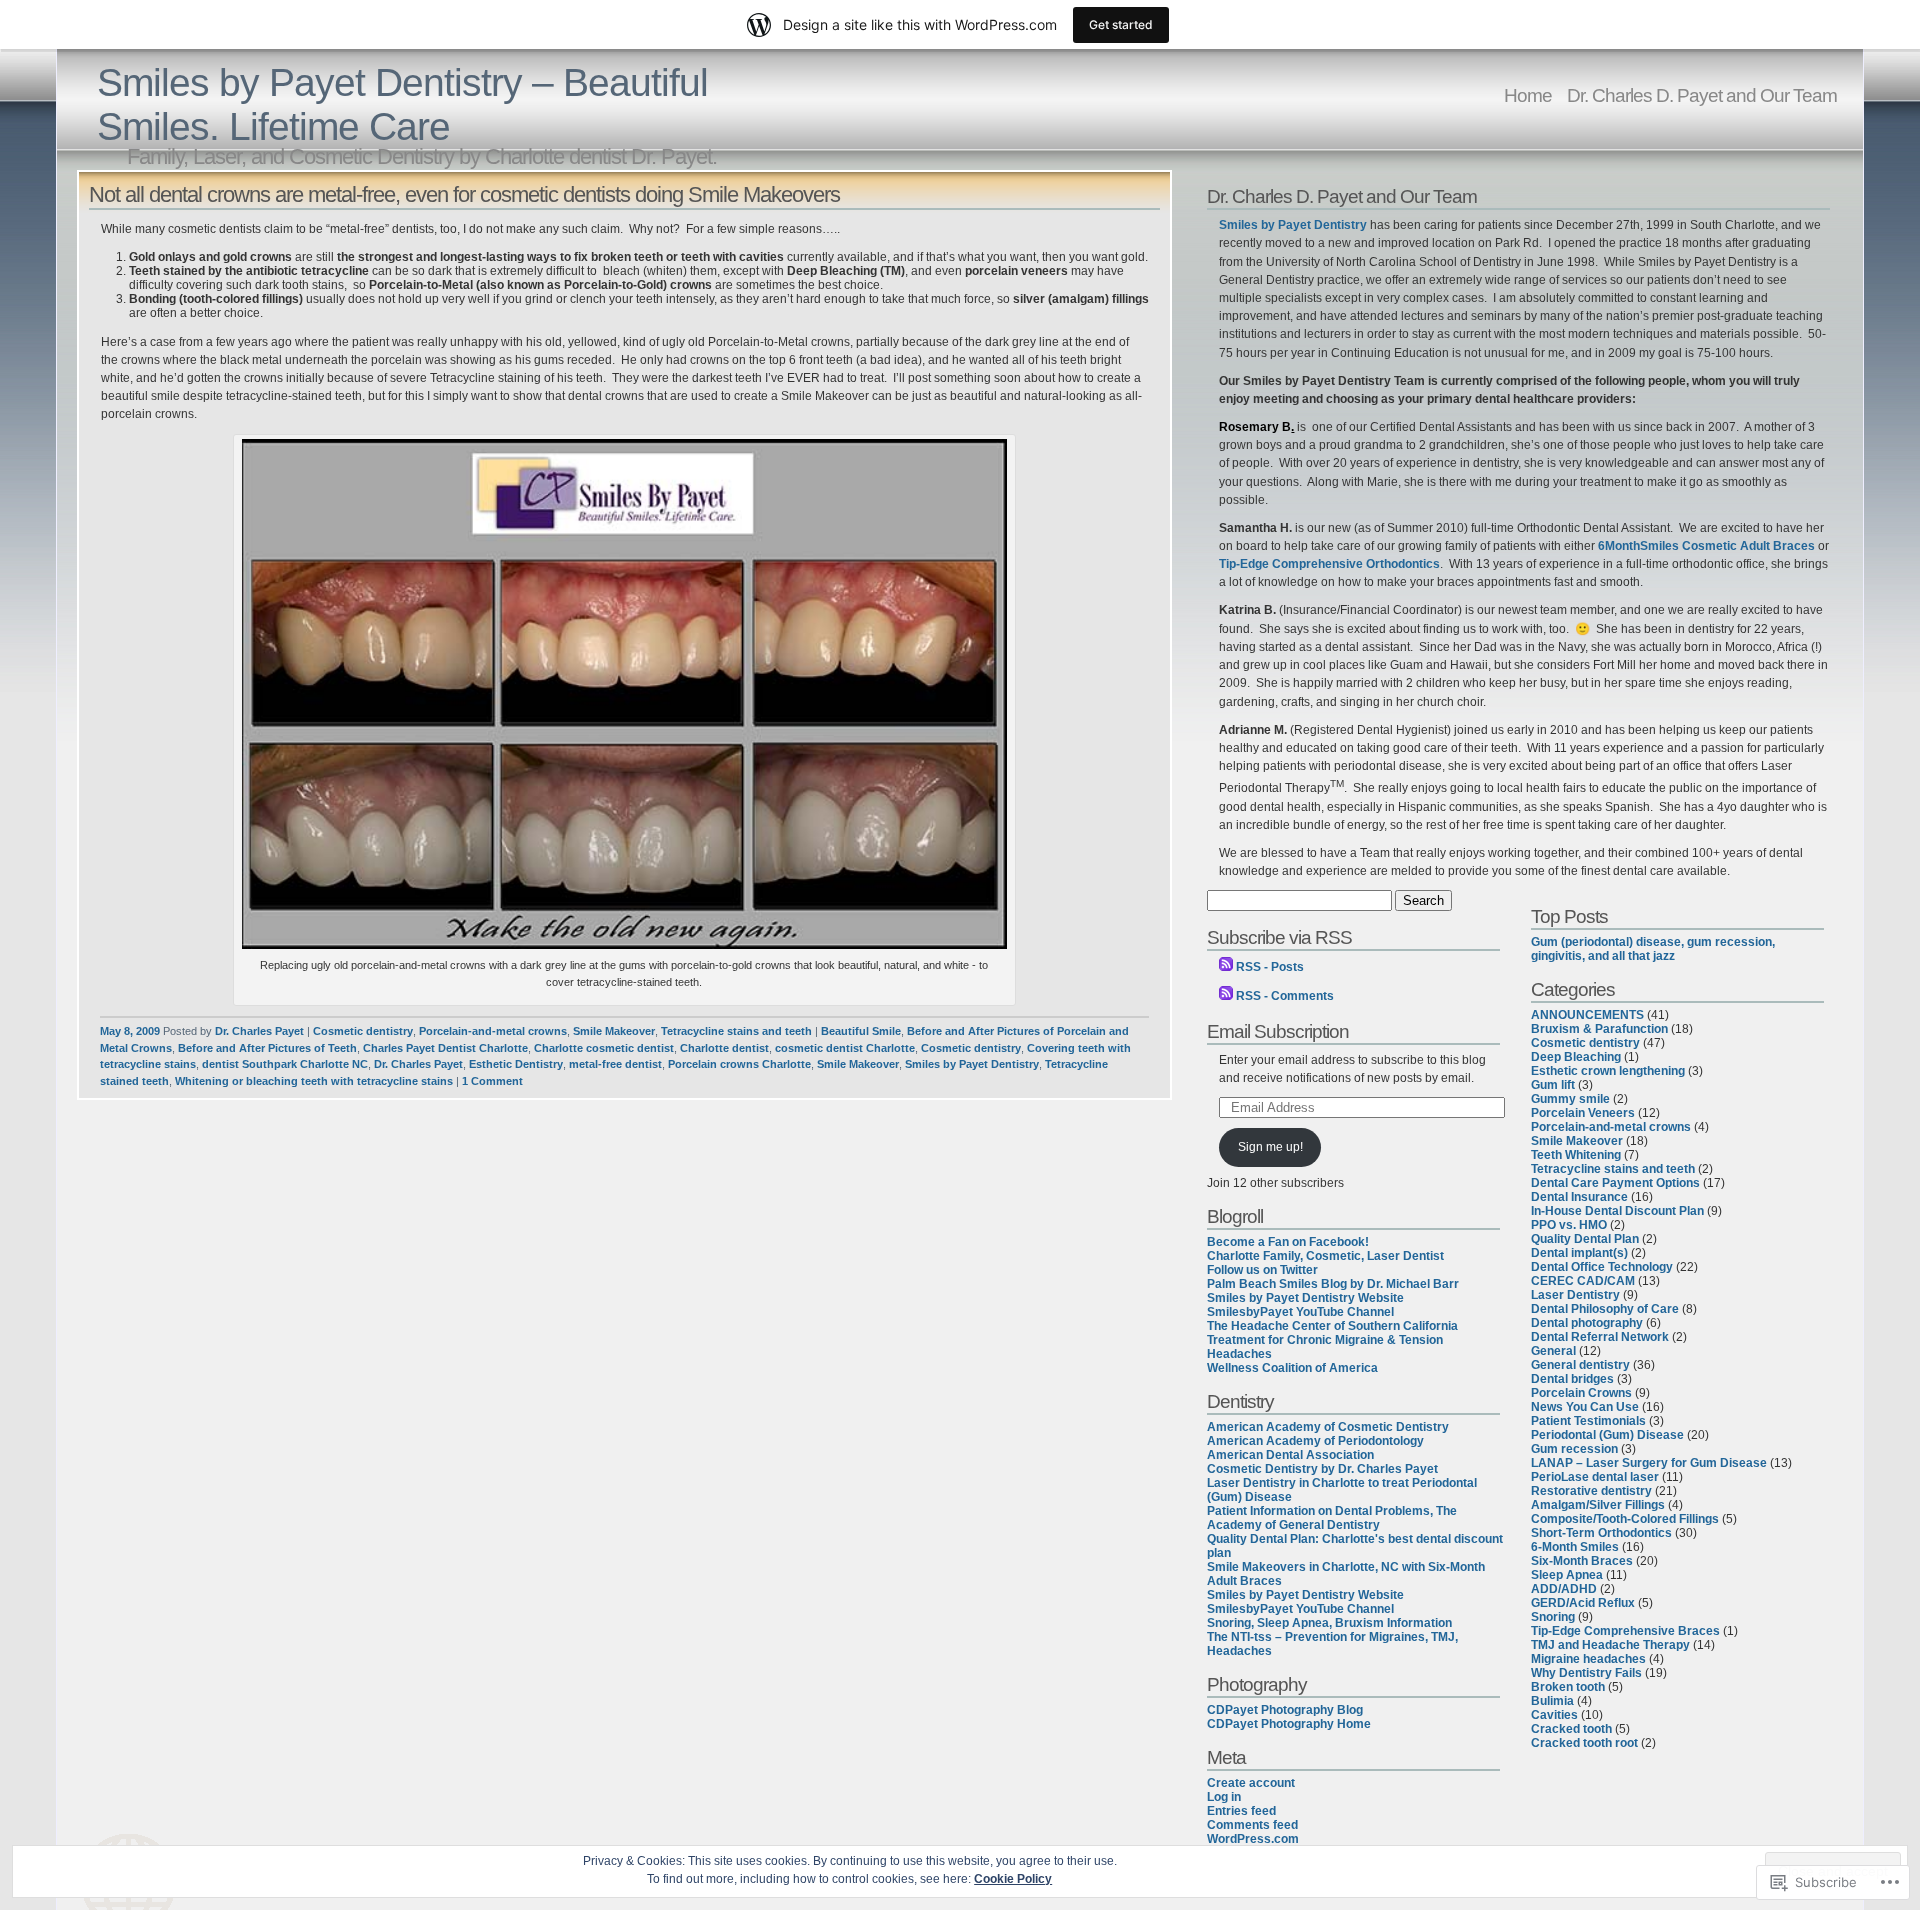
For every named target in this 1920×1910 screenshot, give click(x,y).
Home (1528, 95)
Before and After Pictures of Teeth (267, 1048)
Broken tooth (1568, 1687)
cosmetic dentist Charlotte (845, 1048)
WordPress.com (1253, 1839)
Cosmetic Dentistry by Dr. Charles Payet (1322, 1469)
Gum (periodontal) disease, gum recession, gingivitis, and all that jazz (1653, 949)
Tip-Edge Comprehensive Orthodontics (1329, 564)
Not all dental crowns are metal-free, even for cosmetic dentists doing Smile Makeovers (464, 194)
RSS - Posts (1270, 967)
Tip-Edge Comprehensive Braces (1625, 1631)
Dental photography (1587, 1323)
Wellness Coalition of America (1292, 1368)
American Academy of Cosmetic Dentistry (1328, 1427)
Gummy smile (1570, 1099)
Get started (1121, 24)
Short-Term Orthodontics (1601, 1533)
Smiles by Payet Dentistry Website (1305, 1298)
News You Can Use (1585, 1407)
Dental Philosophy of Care (1605, 1309)
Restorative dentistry (1591, 1491)
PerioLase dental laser (1595, 1477)
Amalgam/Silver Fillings (1598, 1505)
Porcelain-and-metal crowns (493, 1031)
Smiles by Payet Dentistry (972, 1064)
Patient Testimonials (1588, 1421)
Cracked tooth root (1584, 1743)
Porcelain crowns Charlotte (739, 1064)
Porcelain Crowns (1581, 1393)
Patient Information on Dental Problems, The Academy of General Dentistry (1332, 1518)
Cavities (1554, 1715)
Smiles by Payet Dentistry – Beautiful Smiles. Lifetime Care (402, 104)
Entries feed (1241, 1811)
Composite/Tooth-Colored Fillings (1625, 1519)
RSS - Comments (1285, 996)
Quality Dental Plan (1585, 1239)
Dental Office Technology (1602, 1267)
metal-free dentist (615, 1064)
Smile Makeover (614, 1031)
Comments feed (1252, 1825)
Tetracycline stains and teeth (736, 1031)
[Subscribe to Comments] (1226, 996)
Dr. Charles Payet (259, 1031)
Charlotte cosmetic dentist (604, 1048)
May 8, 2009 (130, 1031)
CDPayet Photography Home (1289, 1724)
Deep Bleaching (1576, 1057)
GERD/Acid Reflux (1583, 1603)
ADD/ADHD (1564, 1589)
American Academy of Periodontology (1315, 1441)
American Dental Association (1290, 1455)
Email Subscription (1278, 1031)
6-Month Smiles (1575, 1547)
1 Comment (492, 1081)
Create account (1251, 1783)
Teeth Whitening (1576, 1155)
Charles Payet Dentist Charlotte (445, 1048)
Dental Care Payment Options (1615, 1183)
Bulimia (1552, 1701)
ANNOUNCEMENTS (1587, 1015)
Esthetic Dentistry (516, 1064)
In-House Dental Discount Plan (1617, 1211)
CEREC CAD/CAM (1583, 1281)
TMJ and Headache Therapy (1610, 1645)
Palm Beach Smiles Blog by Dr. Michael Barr (1333, 1284)
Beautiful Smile (861, 1031)
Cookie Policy (1013, 1879)
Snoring (1553, 1617)
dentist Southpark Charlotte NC (285, 1064)
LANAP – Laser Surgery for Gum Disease (1649, 1463)
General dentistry (1580, 1365)
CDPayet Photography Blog (1285, 1710)
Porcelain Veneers (1583, 1113)
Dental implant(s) (1579, 1253)
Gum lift (1553, 1085)
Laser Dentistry (1575, 1295)
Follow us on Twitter (1262, 1270)
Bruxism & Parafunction (1599, 1029)
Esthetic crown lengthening (1608, 1071)
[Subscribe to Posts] (1226, 967)
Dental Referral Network (1600, 1337)
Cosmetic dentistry (363, 1031)
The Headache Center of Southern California (1332, 1326)
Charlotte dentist (724, 1048)
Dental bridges (1572, 1379)
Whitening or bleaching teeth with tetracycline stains (314, 1081)
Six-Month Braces (1582, 1561)
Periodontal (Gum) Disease (1607, 1435)
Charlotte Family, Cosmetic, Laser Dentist (1325, 1256)
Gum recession (1574, 1449)
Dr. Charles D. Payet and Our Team (1702, 95)
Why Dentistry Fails (1586, 1673)
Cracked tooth (1571, 1729)
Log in (1224, 1797)
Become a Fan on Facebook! (1288, 1242)
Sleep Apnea (1567, 1575)
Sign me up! (1270, 1147)
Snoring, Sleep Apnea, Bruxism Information (1329, 1623)
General (1553, 1351)
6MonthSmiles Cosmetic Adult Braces (1706, 546)
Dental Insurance (1579, 1197)
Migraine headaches (1588, 1659)
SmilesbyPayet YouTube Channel (1300, 1312)
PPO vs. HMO (1569, 1225)
